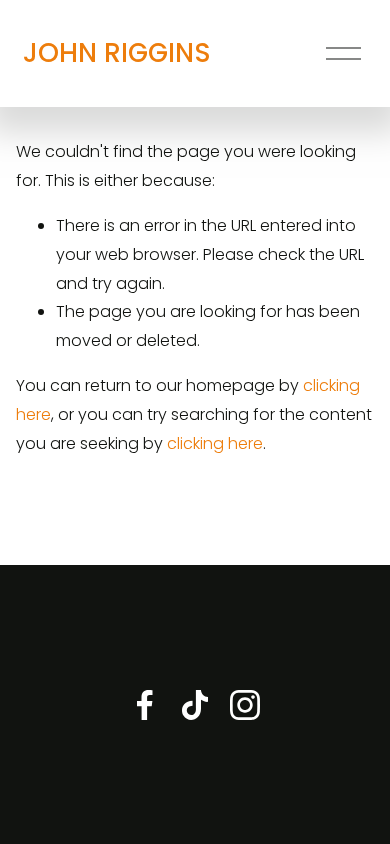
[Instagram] (245, 705)
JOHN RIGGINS (117, 53)
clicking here (215, 443)
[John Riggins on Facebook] (145, 705)
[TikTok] (195, 705)
